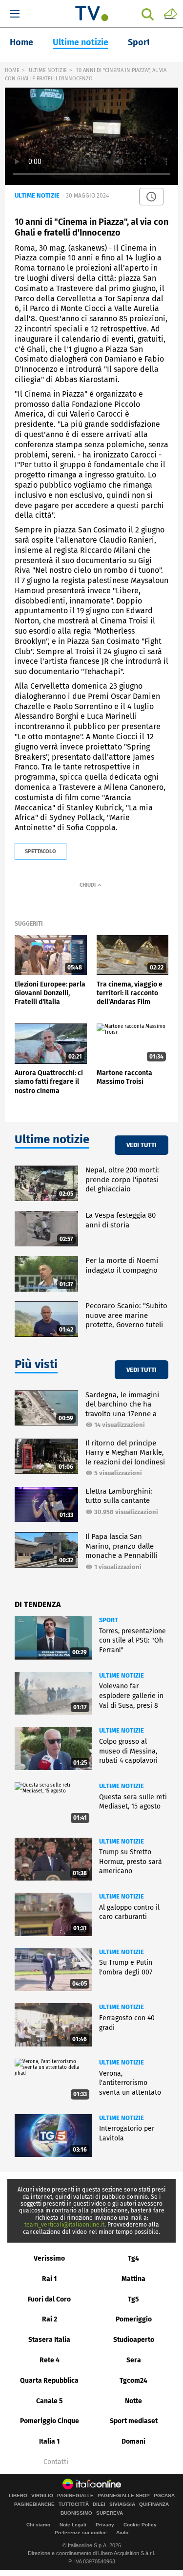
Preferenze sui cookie (81, 2532)
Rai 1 (50, 2279)
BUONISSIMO (76, 2513)
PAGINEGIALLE (75, 2496)
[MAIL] (170, 13)
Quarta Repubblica (49, 2381)
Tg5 (133, 2299)
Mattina (133, 2279)
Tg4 (133, 2258)
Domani (133, 2441)
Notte (133, 2401)
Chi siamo (38, 2525)
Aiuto (122, 2532)
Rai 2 (50, 2319)
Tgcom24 (133, 2381)
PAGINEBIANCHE (34, 2504)
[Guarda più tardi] (151, 197)
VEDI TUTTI (142, 1145)
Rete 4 (50, 2360)
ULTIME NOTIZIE (48, 70)
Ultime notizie (81, 42)
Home (21, 42)
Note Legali (73, 2525)
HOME (12, 70)
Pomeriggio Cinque (50, 2421)
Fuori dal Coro (49, 2299)
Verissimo (49, 2258)
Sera (134, 2360)
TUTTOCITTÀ (74, 2504)
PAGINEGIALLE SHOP (124, 2496)
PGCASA (164, 2496)
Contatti (56, 2462)
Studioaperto (134, 2340)
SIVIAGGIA (122, 2504)
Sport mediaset (134, 2421)
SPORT (109, 1620)
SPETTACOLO (41, 851)
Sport (139, 42)
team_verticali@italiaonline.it (64, 2225)
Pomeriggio (134, 2319)
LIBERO (18, 2496)
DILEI (99, 2504)
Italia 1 (50, 2441)
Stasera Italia (49, 2340)
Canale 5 (50, 2401)
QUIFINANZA (154, 2504)
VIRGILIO (42, 2496)
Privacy (105, 2525)
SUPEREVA (110, 2513)
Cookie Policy (140, 2525)
